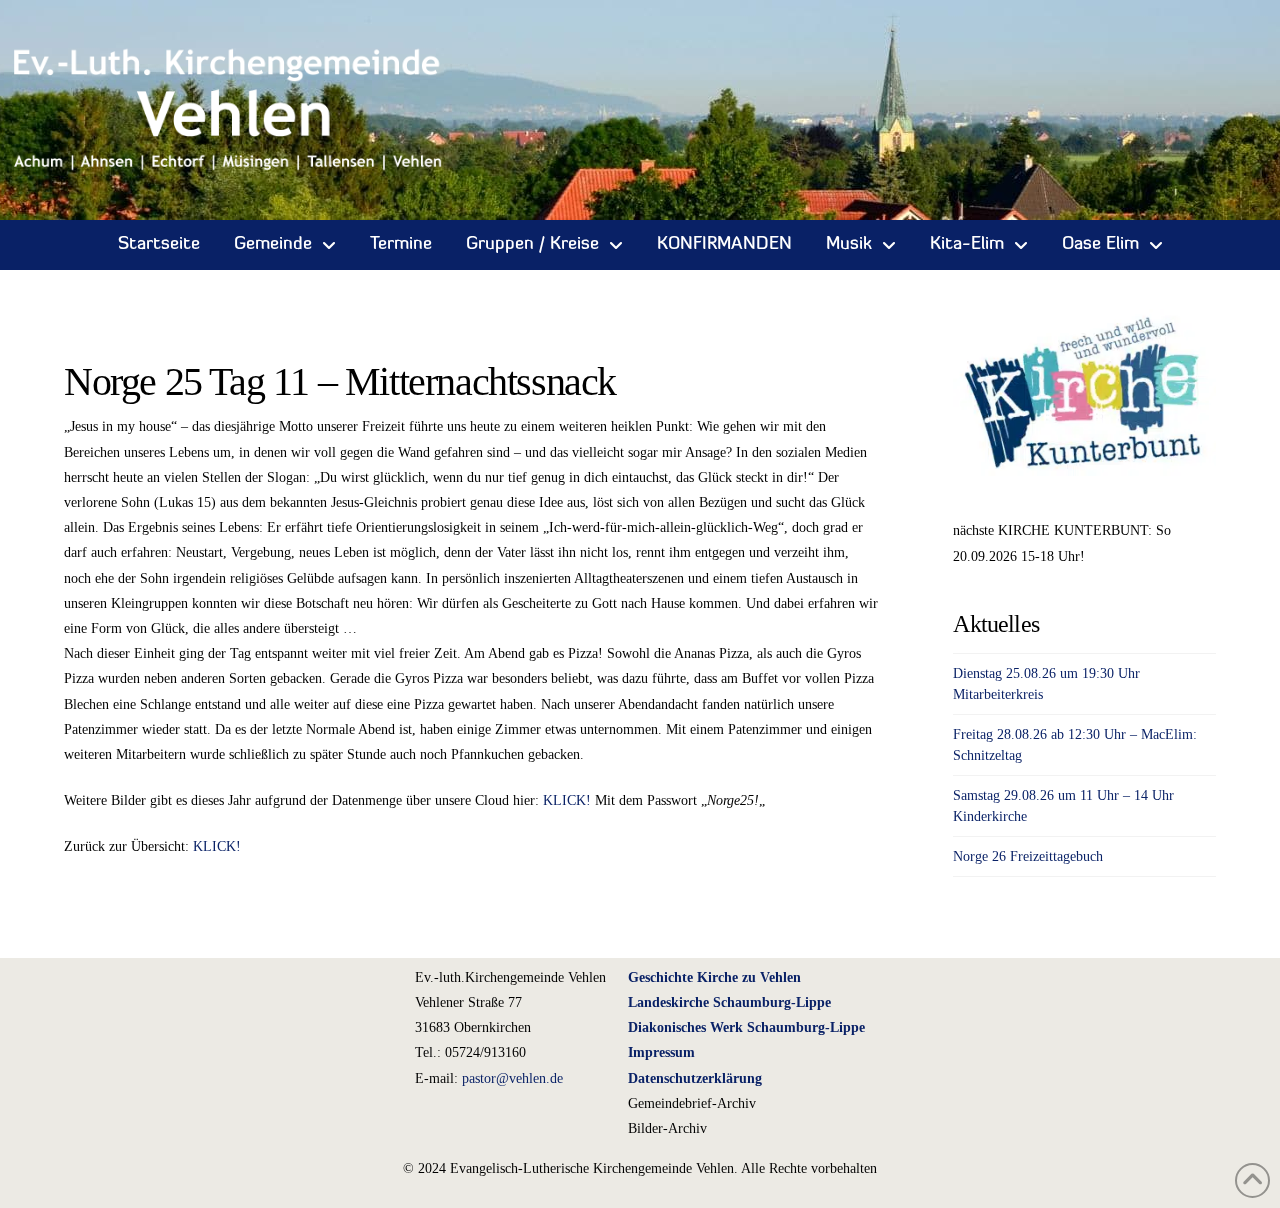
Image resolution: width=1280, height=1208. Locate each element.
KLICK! (567, 800)
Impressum (661, 1052)
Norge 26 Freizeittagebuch (1028, 856)
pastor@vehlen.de (512, 1078)
